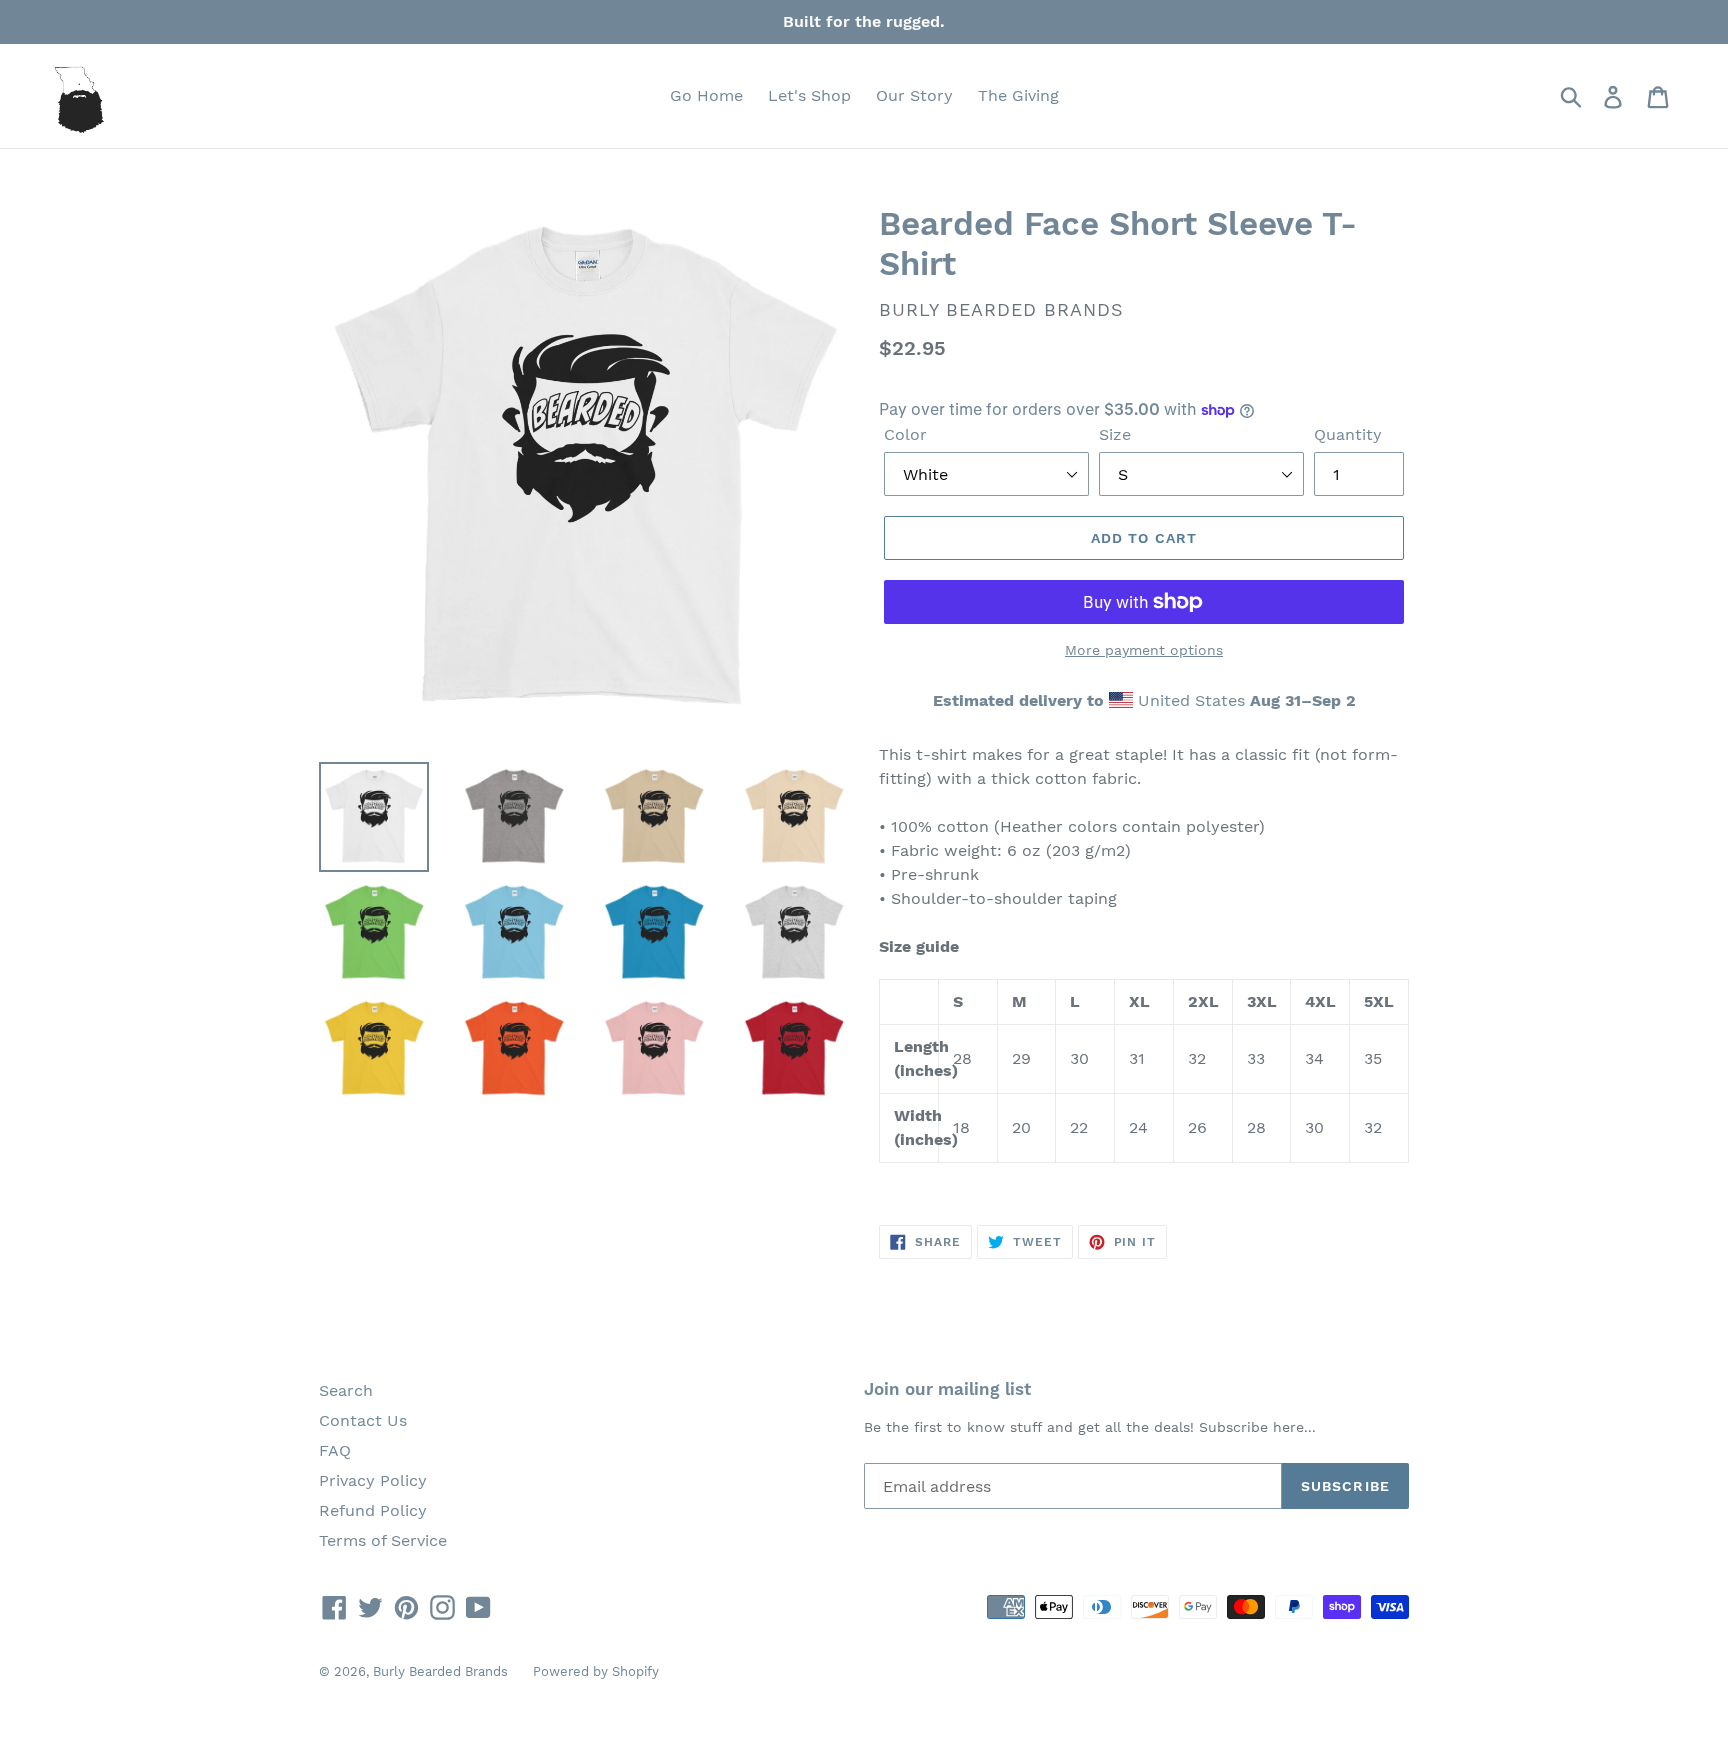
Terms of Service (383, 1540)
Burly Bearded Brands (440, 1671)
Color (905, 434)
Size (1115, 434)
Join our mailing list (947, 1389)
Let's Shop (809, 95)
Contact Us (363, 1420)
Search (346, 1390)
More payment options (1144, 650)
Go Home (706, 95)
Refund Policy (373, 1510)
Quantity (1348, 434)
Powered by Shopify (596, 1671)
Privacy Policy (373, 1480)
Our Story (914, 95)
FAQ (335, 1450)
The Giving (1018, 95)
